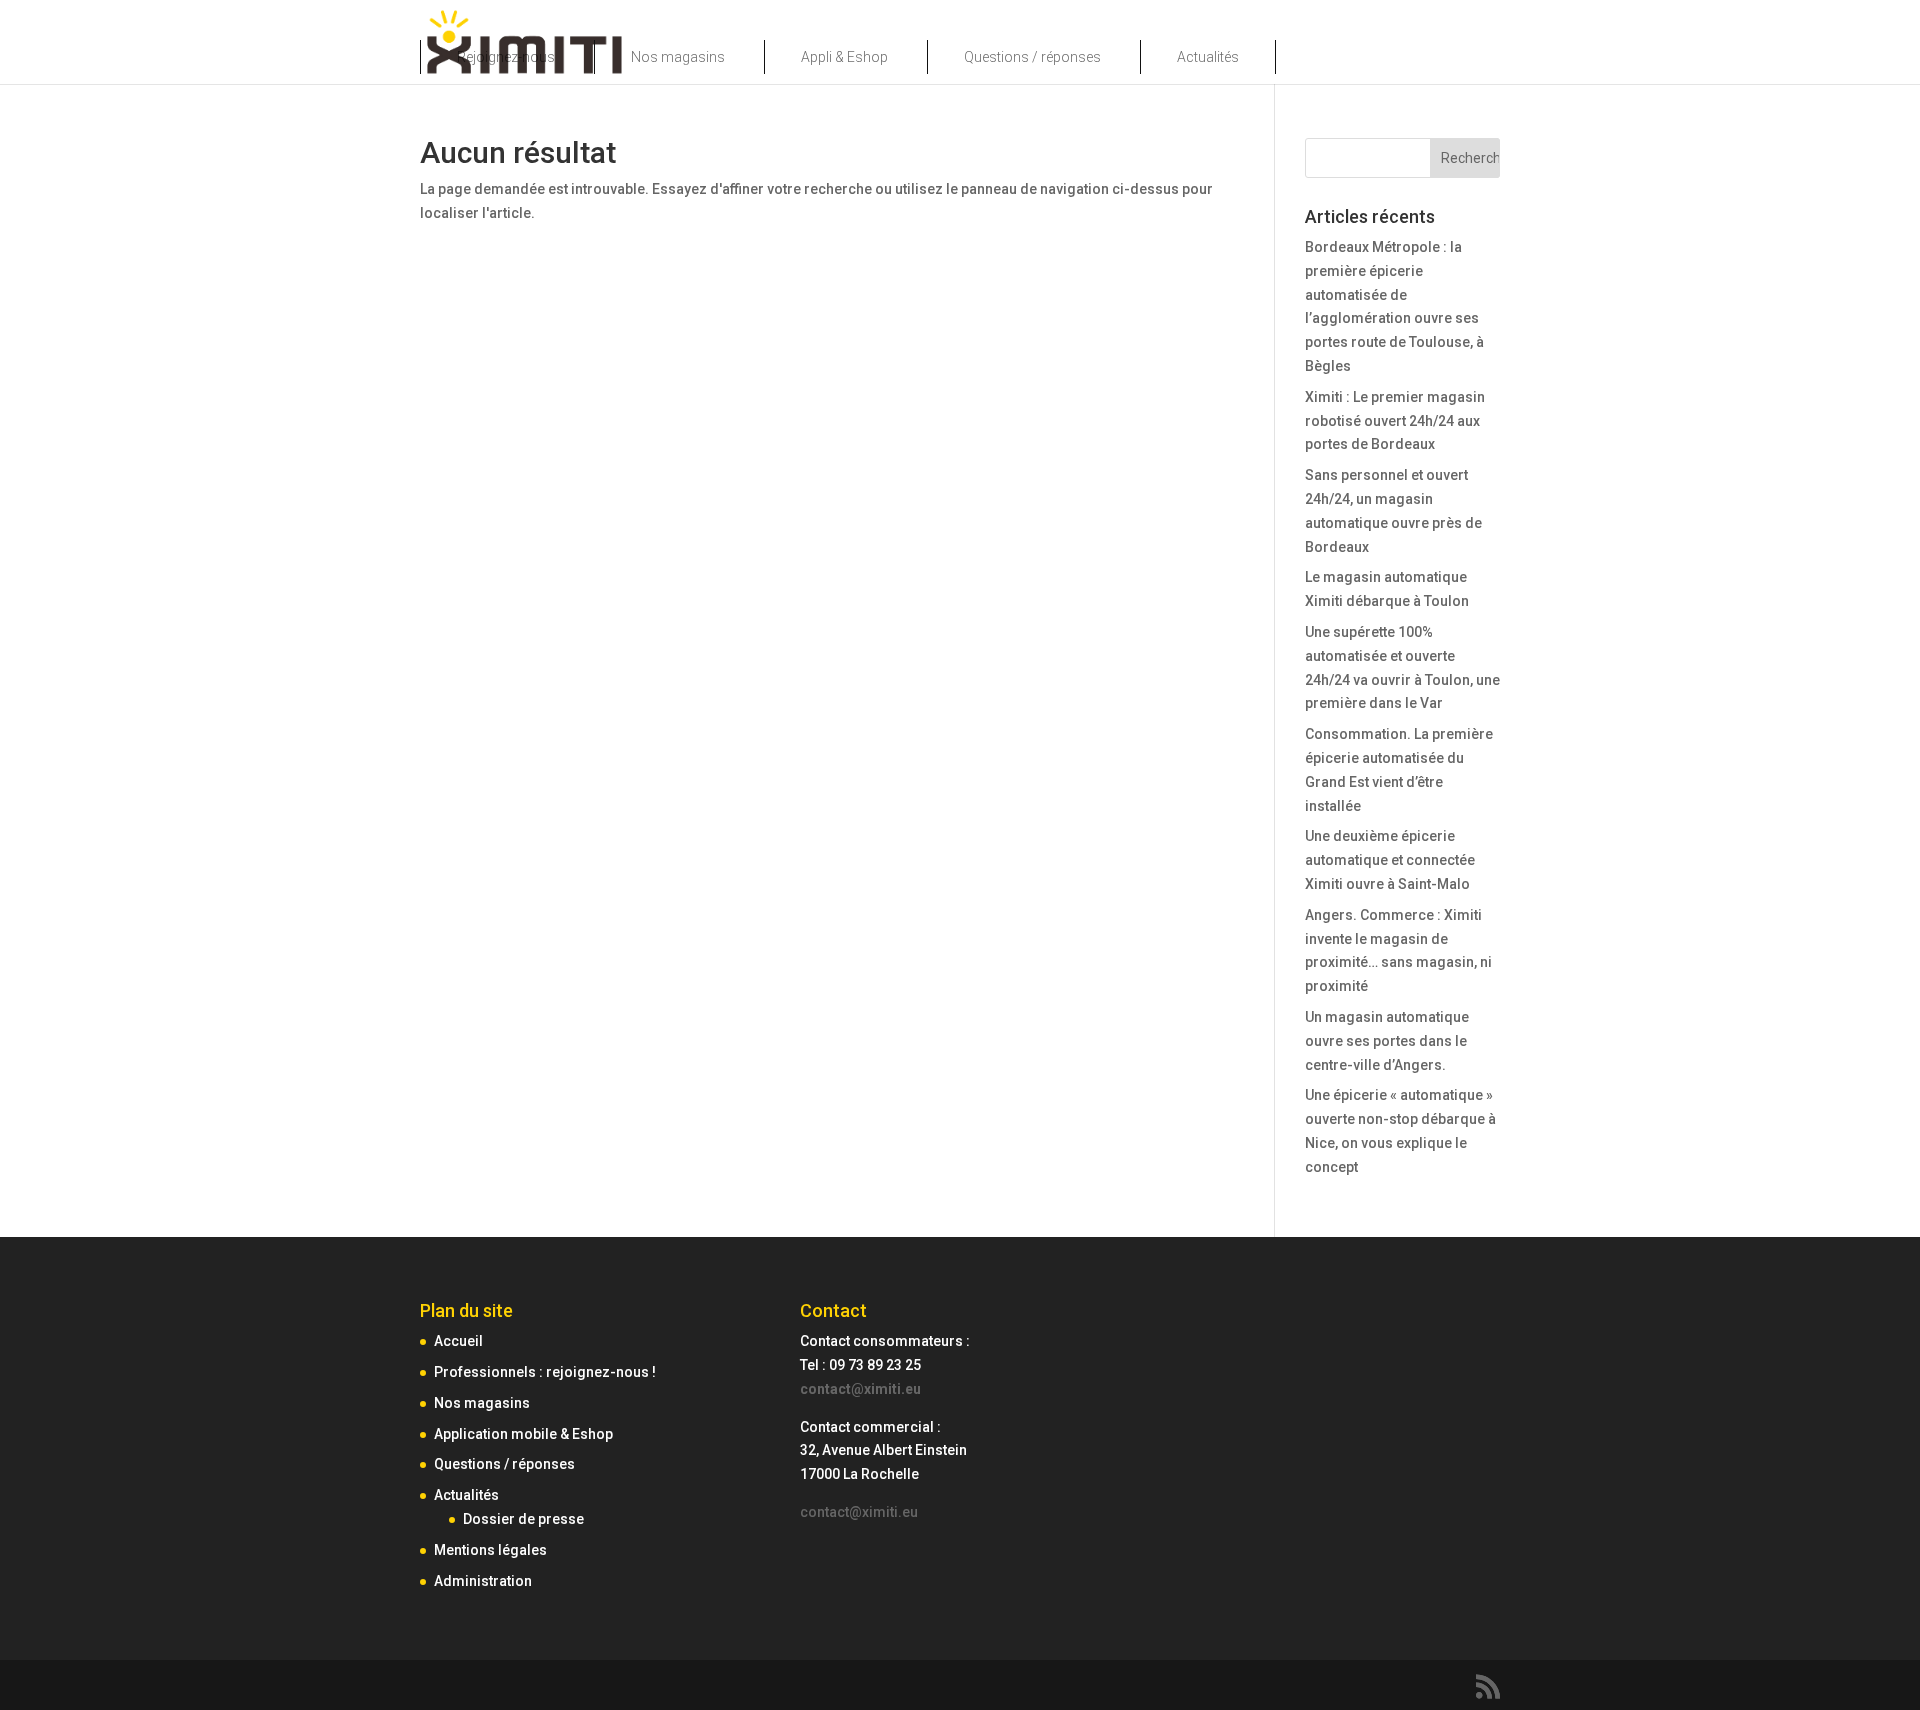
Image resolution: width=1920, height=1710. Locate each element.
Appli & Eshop (844, 57)
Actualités (1208, 57)
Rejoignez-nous (506, 57)
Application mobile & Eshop (523, 1434)
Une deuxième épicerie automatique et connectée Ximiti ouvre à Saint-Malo (1390, 860)
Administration (483, 1581)
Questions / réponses (1032, 57)
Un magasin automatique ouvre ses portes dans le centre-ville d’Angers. (1387, 1041)
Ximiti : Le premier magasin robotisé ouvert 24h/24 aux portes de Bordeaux (1395, 421)
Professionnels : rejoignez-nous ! (545, 1372)
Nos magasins (678, 57)
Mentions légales (490, 1550)
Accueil (458, 1341)
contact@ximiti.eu (860, 1389)
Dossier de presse (523, 1519)
